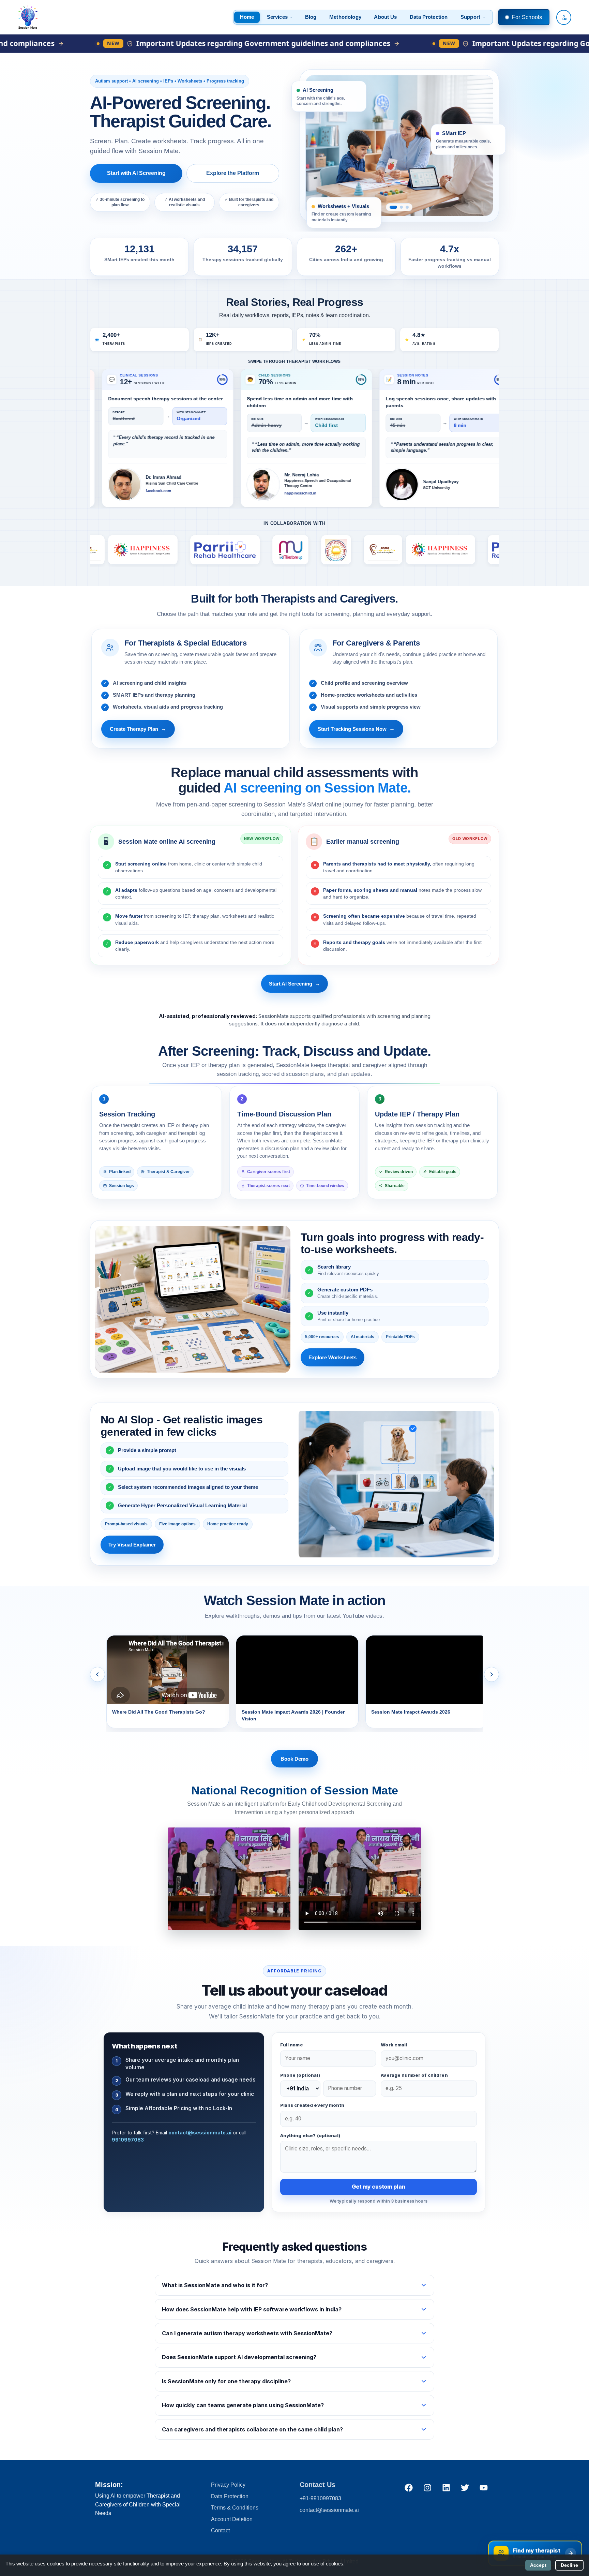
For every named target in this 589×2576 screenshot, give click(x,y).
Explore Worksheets (333, 1357)
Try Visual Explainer (132, 1545)
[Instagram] (427, 2487)
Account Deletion (232, 2519)
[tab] (391, 207)
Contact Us (318, 2485)
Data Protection (429, 17)
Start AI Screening (294, 984)
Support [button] (470, 17)
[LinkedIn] (446, 2487)
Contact (220, 2530)
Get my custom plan (378, 2187)
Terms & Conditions (235, 2508)
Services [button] (277, 17)
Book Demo (294, 1759)
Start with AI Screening (136, 173)
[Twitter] (465, 2487)
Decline (569, 2565)
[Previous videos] (97, 1674)
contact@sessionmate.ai (200, 2133)
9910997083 (128, 2140)
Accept (538, 2565)
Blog (311, 17)
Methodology (345, 17)
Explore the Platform (233, 173)
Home (247, 17)
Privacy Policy (228, 2485)
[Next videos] (492, 1674)
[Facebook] (409, 2487)
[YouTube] (484, 2487)
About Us (385, 17)
